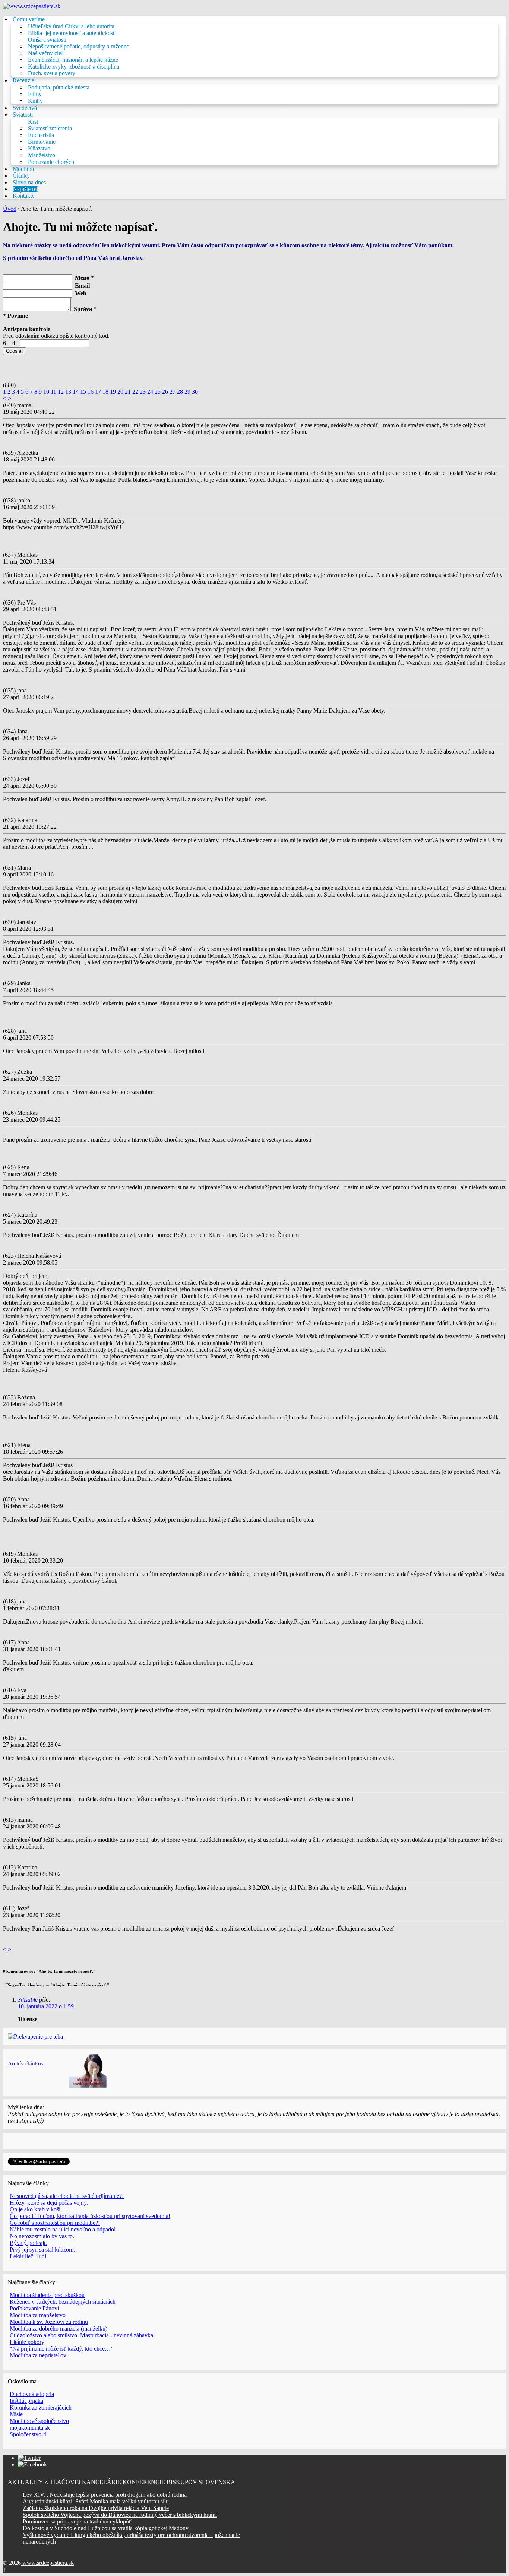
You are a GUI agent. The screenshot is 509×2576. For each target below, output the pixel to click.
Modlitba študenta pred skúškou (47, 2295)
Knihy (35, 101)
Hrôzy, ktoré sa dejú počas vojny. (49, 2203)
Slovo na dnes (29, 182)
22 (135, 392)
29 (187, 392)
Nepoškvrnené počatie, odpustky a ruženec (78, 46)
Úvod (10, 209)
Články (21, 176)
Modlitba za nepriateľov (38, 2355)
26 (165, 392)
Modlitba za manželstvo (38, 2315)
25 (158, 392)
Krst (33, 122)
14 (76, 392)
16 (91, 392)
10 (46, 392)
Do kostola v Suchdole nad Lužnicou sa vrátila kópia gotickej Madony (106, 2528)
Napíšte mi (25, 189)
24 (150, 392)
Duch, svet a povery (52, 73)
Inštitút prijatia (26, 2401)
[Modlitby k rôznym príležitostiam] (88, 2086)
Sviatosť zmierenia (50, 128)
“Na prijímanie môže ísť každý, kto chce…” (61, 2349)
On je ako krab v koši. (36, 2209)
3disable (28, 2000)
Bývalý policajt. (28, 2243)
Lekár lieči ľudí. (29, 2256)
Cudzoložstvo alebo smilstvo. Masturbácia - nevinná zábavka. (82, 2335)
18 (105, 392)
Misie (16, 2414)
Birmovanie (42, 142)
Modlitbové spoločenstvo (39, 2421)
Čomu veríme (29, 19)
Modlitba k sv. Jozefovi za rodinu (49, 2322)
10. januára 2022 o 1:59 (46, 2006)
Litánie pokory (27, 2342)
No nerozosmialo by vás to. (42, 2236)
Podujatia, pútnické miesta (59, 87)
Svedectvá (25, 108)
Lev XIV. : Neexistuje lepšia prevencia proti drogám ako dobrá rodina (105, 2495)
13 (68, 392)
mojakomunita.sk (30, 2428)
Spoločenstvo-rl (28, 2434)
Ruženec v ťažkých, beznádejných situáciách (63, 2302)
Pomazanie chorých (51, 162)
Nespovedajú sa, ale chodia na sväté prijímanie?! (67, 2196)
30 (195, 392)
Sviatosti (23, 115)
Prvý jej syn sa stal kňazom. (42, 2250)
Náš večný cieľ (46, 53)
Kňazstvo (39, 148)
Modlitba (23, 169)
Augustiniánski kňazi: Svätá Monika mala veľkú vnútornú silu (96, 2501)
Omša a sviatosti (47, 40)
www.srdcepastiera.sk (47, 2563)
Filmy (35, 94)
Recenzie (23, 80)
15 (83, 392)
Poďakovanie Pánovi (34, 2308)
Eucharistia (41, 135)
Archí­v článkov (26, 2063)
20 (120, 392)
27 (173, 392)
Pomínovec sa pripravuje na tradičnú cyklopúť (77, 2521)
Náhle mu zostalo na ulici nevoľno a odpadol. (63, 2229)
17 (98, 392)
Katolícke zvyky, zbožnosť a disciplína (74, 66)
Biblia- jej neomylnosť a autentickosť (72, 33)
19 (113, 392)
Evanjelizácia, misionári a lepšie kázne (73, 60)
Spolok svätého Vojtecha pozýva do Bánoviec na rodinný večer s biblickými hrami (120, 2515)
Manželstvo (42, 155)
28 (180, 392)
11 (53, 392)
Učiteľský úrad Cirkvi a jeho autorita (71, 26)
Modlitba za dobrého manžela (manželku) (59, 2328)
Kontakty (24, 196)
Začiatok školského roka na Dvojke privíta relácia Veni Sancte (96, 2508)
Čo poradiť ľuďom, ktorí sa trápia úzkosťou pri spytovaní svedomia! (90, 2216)
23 (143, 392)
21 (128, 392)
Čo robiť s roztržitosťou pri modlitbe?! (55, 2223)
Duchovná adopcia (32, 2394)
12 (61, 392)
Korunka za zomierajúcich (41, 2407)
